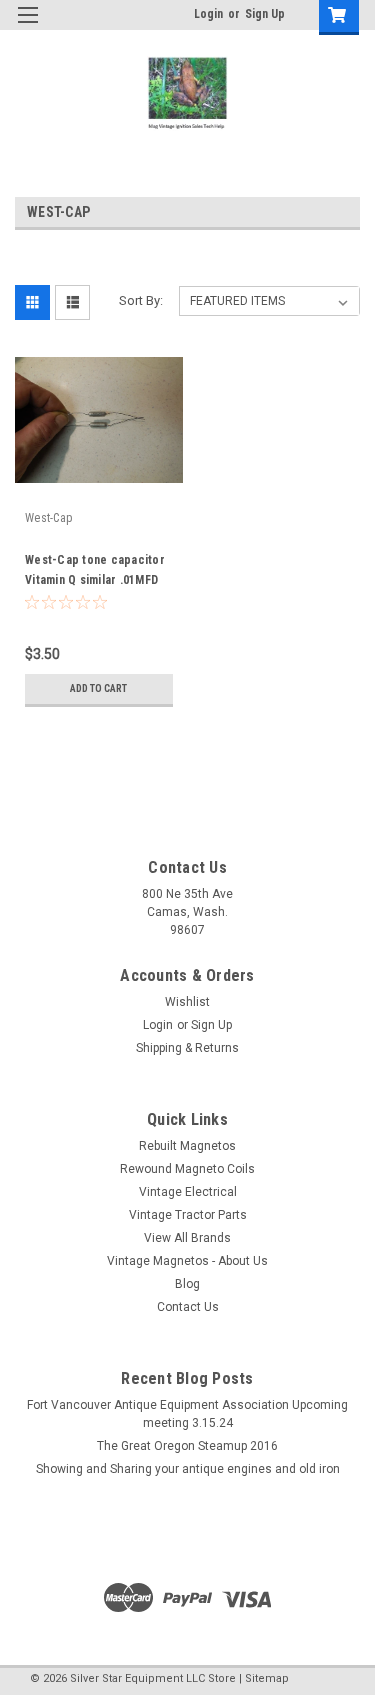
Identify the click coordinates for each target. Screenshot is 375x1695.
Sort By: (141, 300)
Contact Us (188, 1307)
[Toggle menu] (27, 27)
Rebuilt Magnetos (187, 1146)
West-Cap (48, 518)
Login (208, 14)
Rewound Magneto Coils (187, 1169)
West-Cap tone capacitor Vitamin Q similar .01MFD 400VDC (95, 580)
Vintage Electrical (188, 1192)
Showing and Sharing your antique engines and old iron (188, 1469)
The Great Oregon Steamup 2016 (187, 1446)
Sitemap (267, 1678)
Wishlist (187, 1002)
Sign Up (265, 14)
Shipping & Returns (187, 1048)
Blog (187, 1284)
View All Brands (187, 1238)
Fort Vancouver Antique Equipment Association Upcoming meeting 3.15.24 (187, 1414)
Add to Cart (98, 688)
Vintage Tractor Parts (188, 1215)
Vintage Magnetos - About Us (187, 1261)
